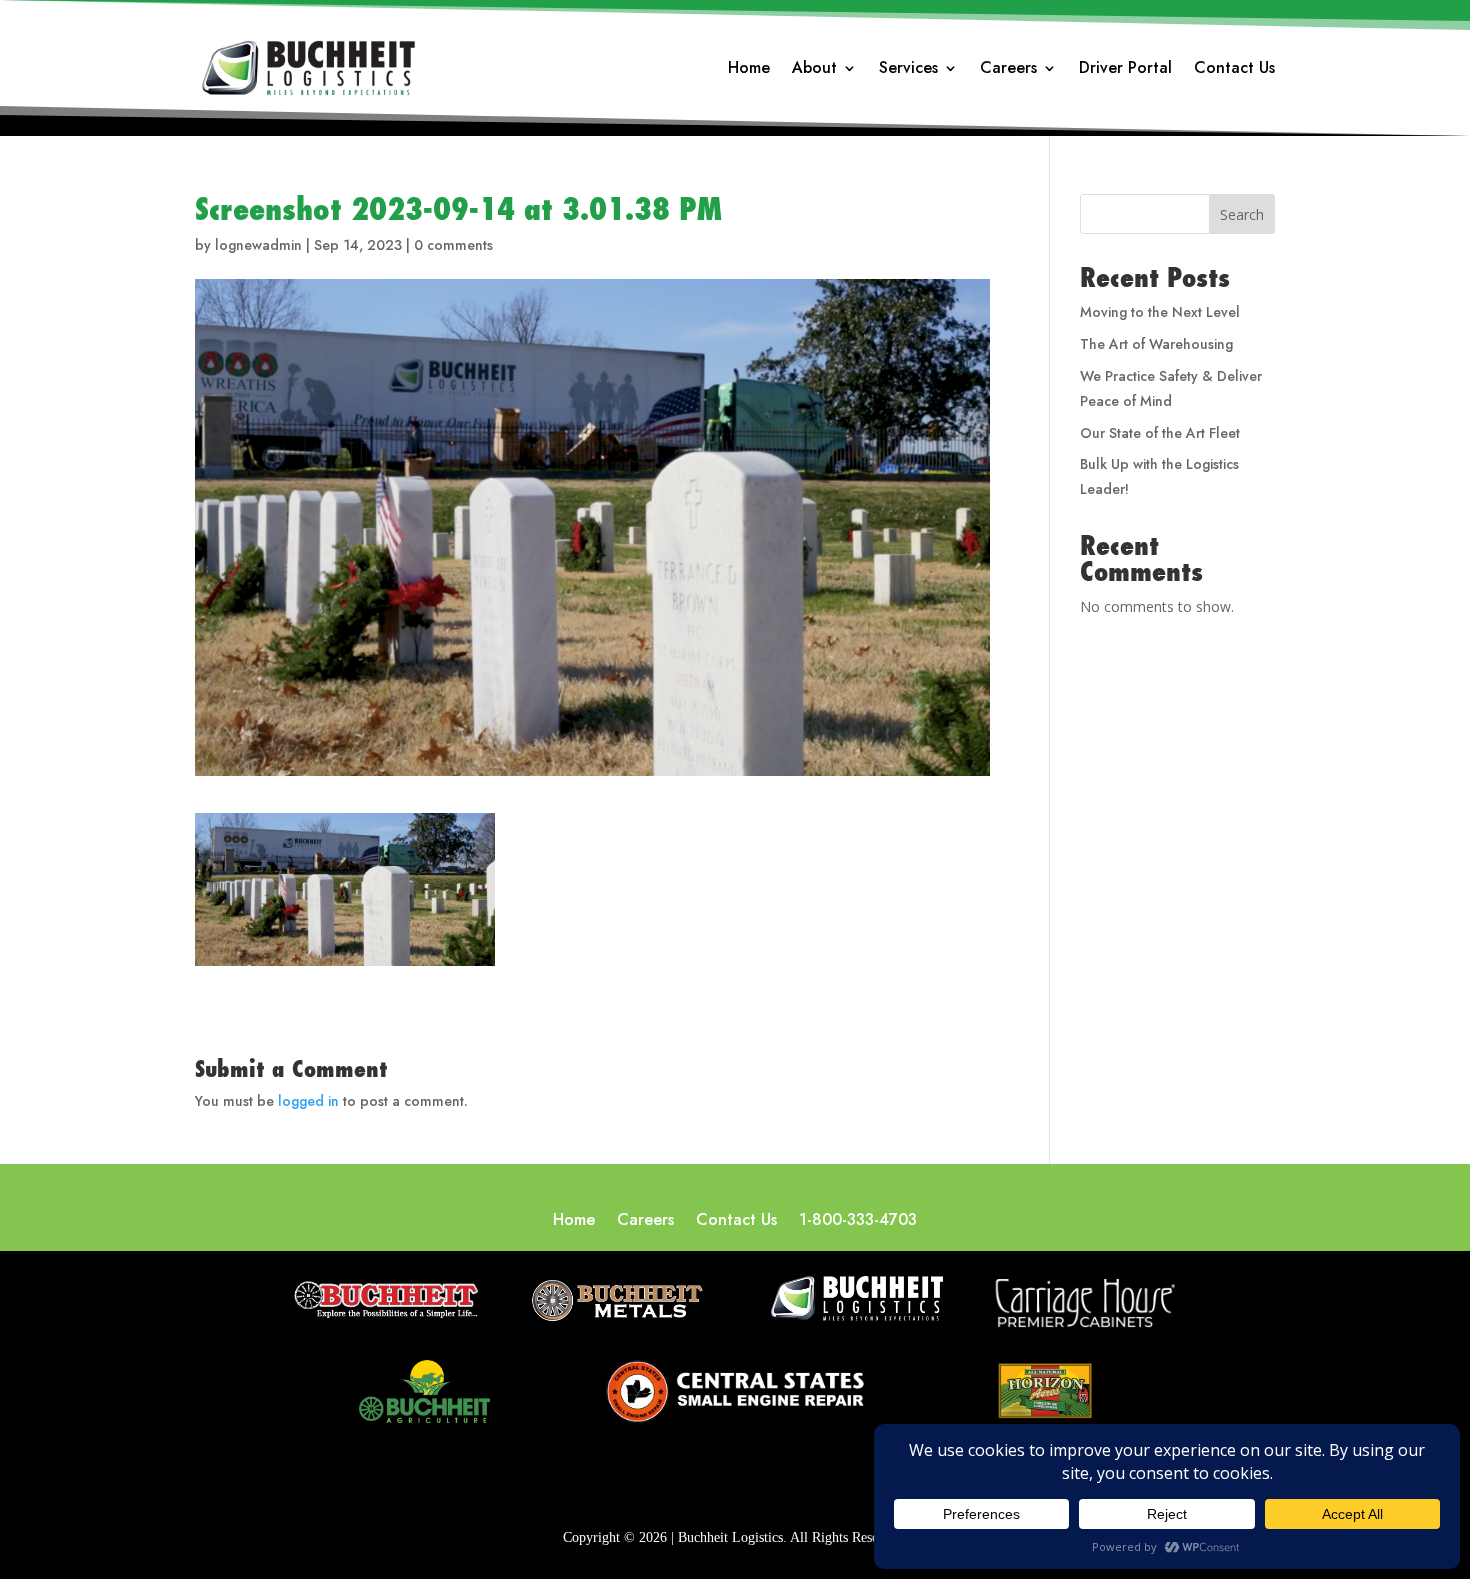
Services (908, 70)
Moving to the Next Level (1160, 312)
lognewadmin (258, 245)
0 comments (453, 245)
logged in (308, 1101)
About (814, 70)
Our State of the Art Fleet (1160, 433)
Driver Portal (1125, 70)
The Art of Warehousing (1156, 344)
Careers (1008, 70)
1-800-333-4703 (858, 1222)
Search (1242, 214)
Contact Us (1234, 70)
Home (749, 70)
